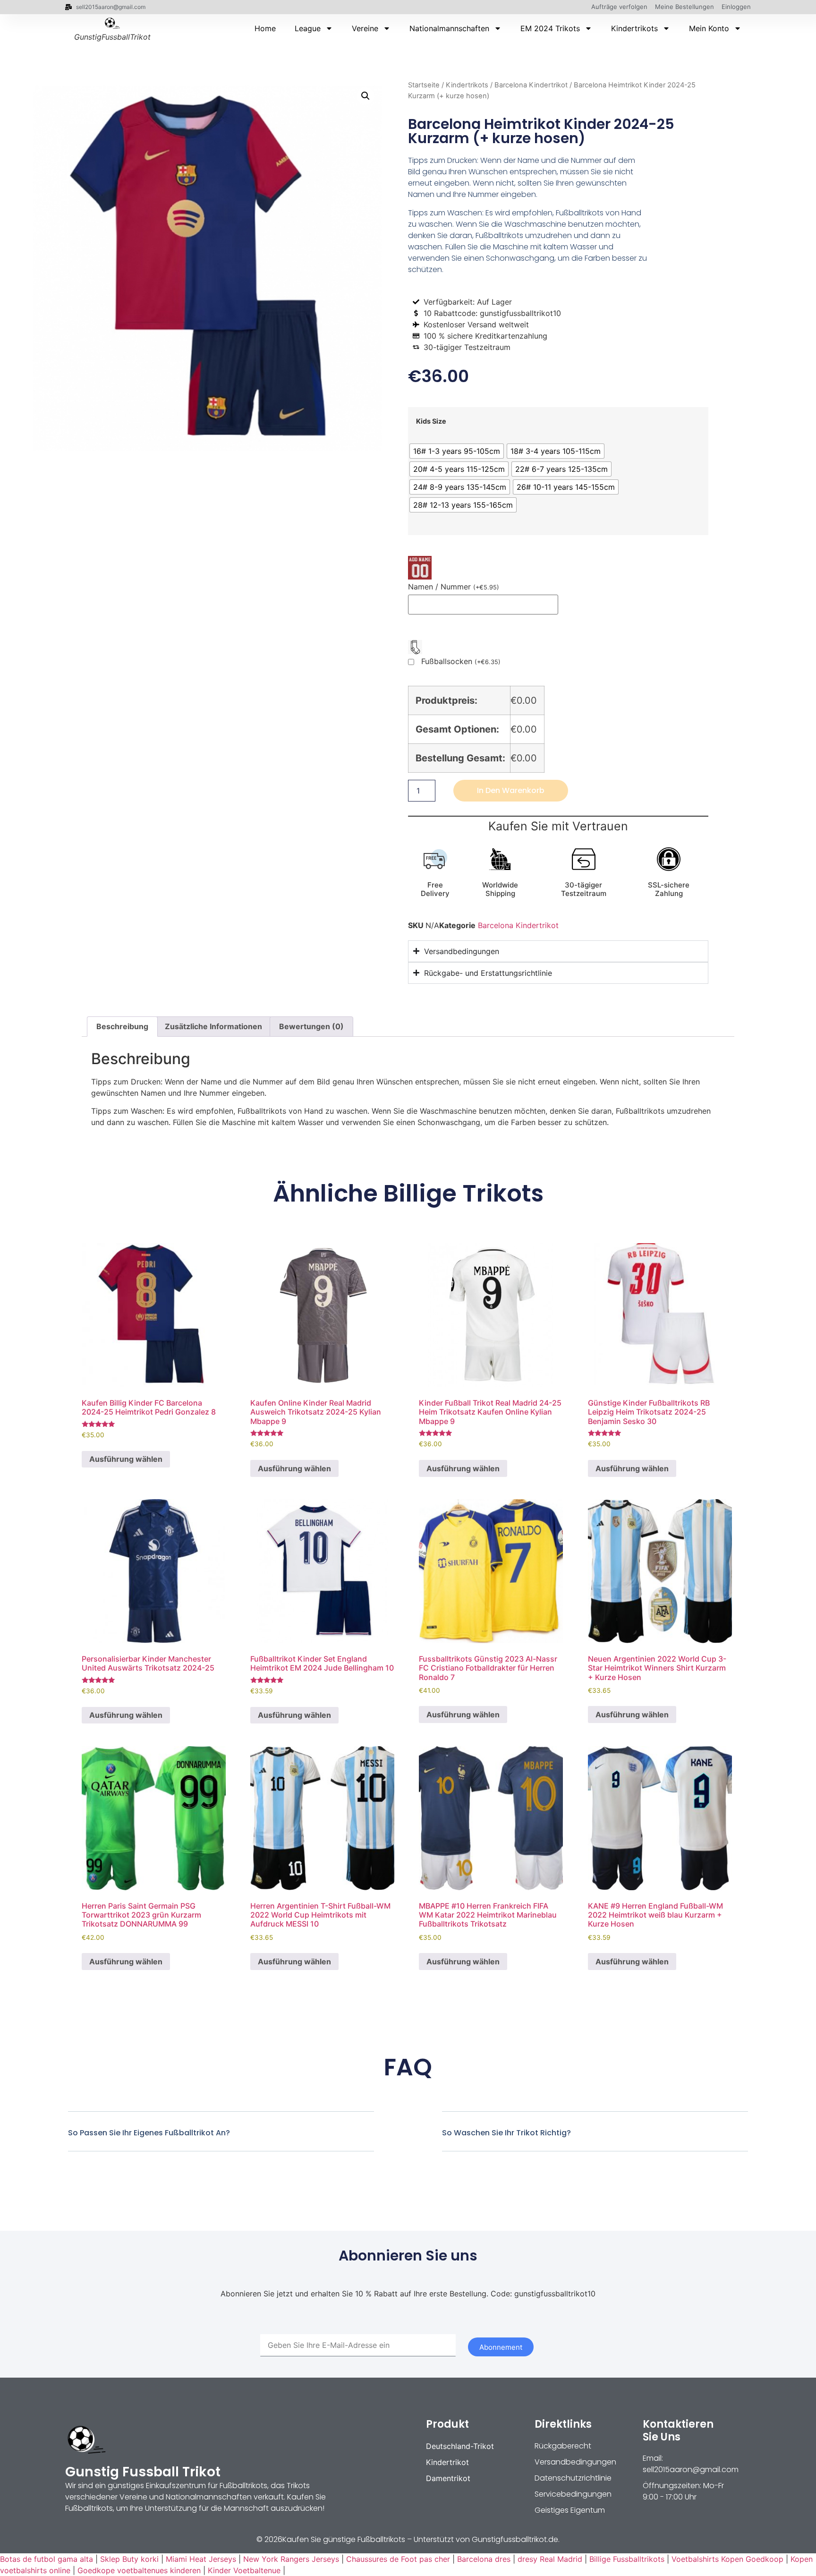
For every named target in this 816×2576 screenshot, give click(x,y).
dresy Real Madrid (550, 2559)
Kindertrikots (634, 28)
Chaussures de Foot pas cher (398, 2559)
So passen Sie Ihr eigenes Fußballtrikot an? (149, 2133)
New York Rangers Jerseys (291, 2559)
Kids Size (431, 421)
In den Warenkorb (511, 790)
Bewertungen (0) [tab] (311, 1026)
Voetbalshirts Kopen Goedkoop (727, 2559)
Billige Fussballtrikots (627, 2559)
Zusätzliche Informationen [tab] (213, 1026)
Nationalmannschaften (449, 28)
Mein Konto (709, 28)
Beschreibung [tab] (122, 1026)
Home (265, 28)
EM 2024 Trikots (550, 28)
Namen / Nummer (454, 587)
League (308, 28)
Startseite (424, 85)
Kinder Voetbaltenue (244, 2570)
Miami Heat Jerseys (201, 2559)
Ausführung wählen (126, 1459)
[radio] (457, 451)
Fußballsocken (461, 662)
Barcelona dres (484, 2559)
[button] (365, 96)
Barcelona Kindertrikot (531, 85)
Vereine (365, 28)
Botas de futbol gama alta (47, 2559)
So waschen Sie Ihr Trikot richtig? (506, 2133)
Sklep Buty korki (129, 2559)
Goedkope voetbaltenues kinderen (139, 2570)
